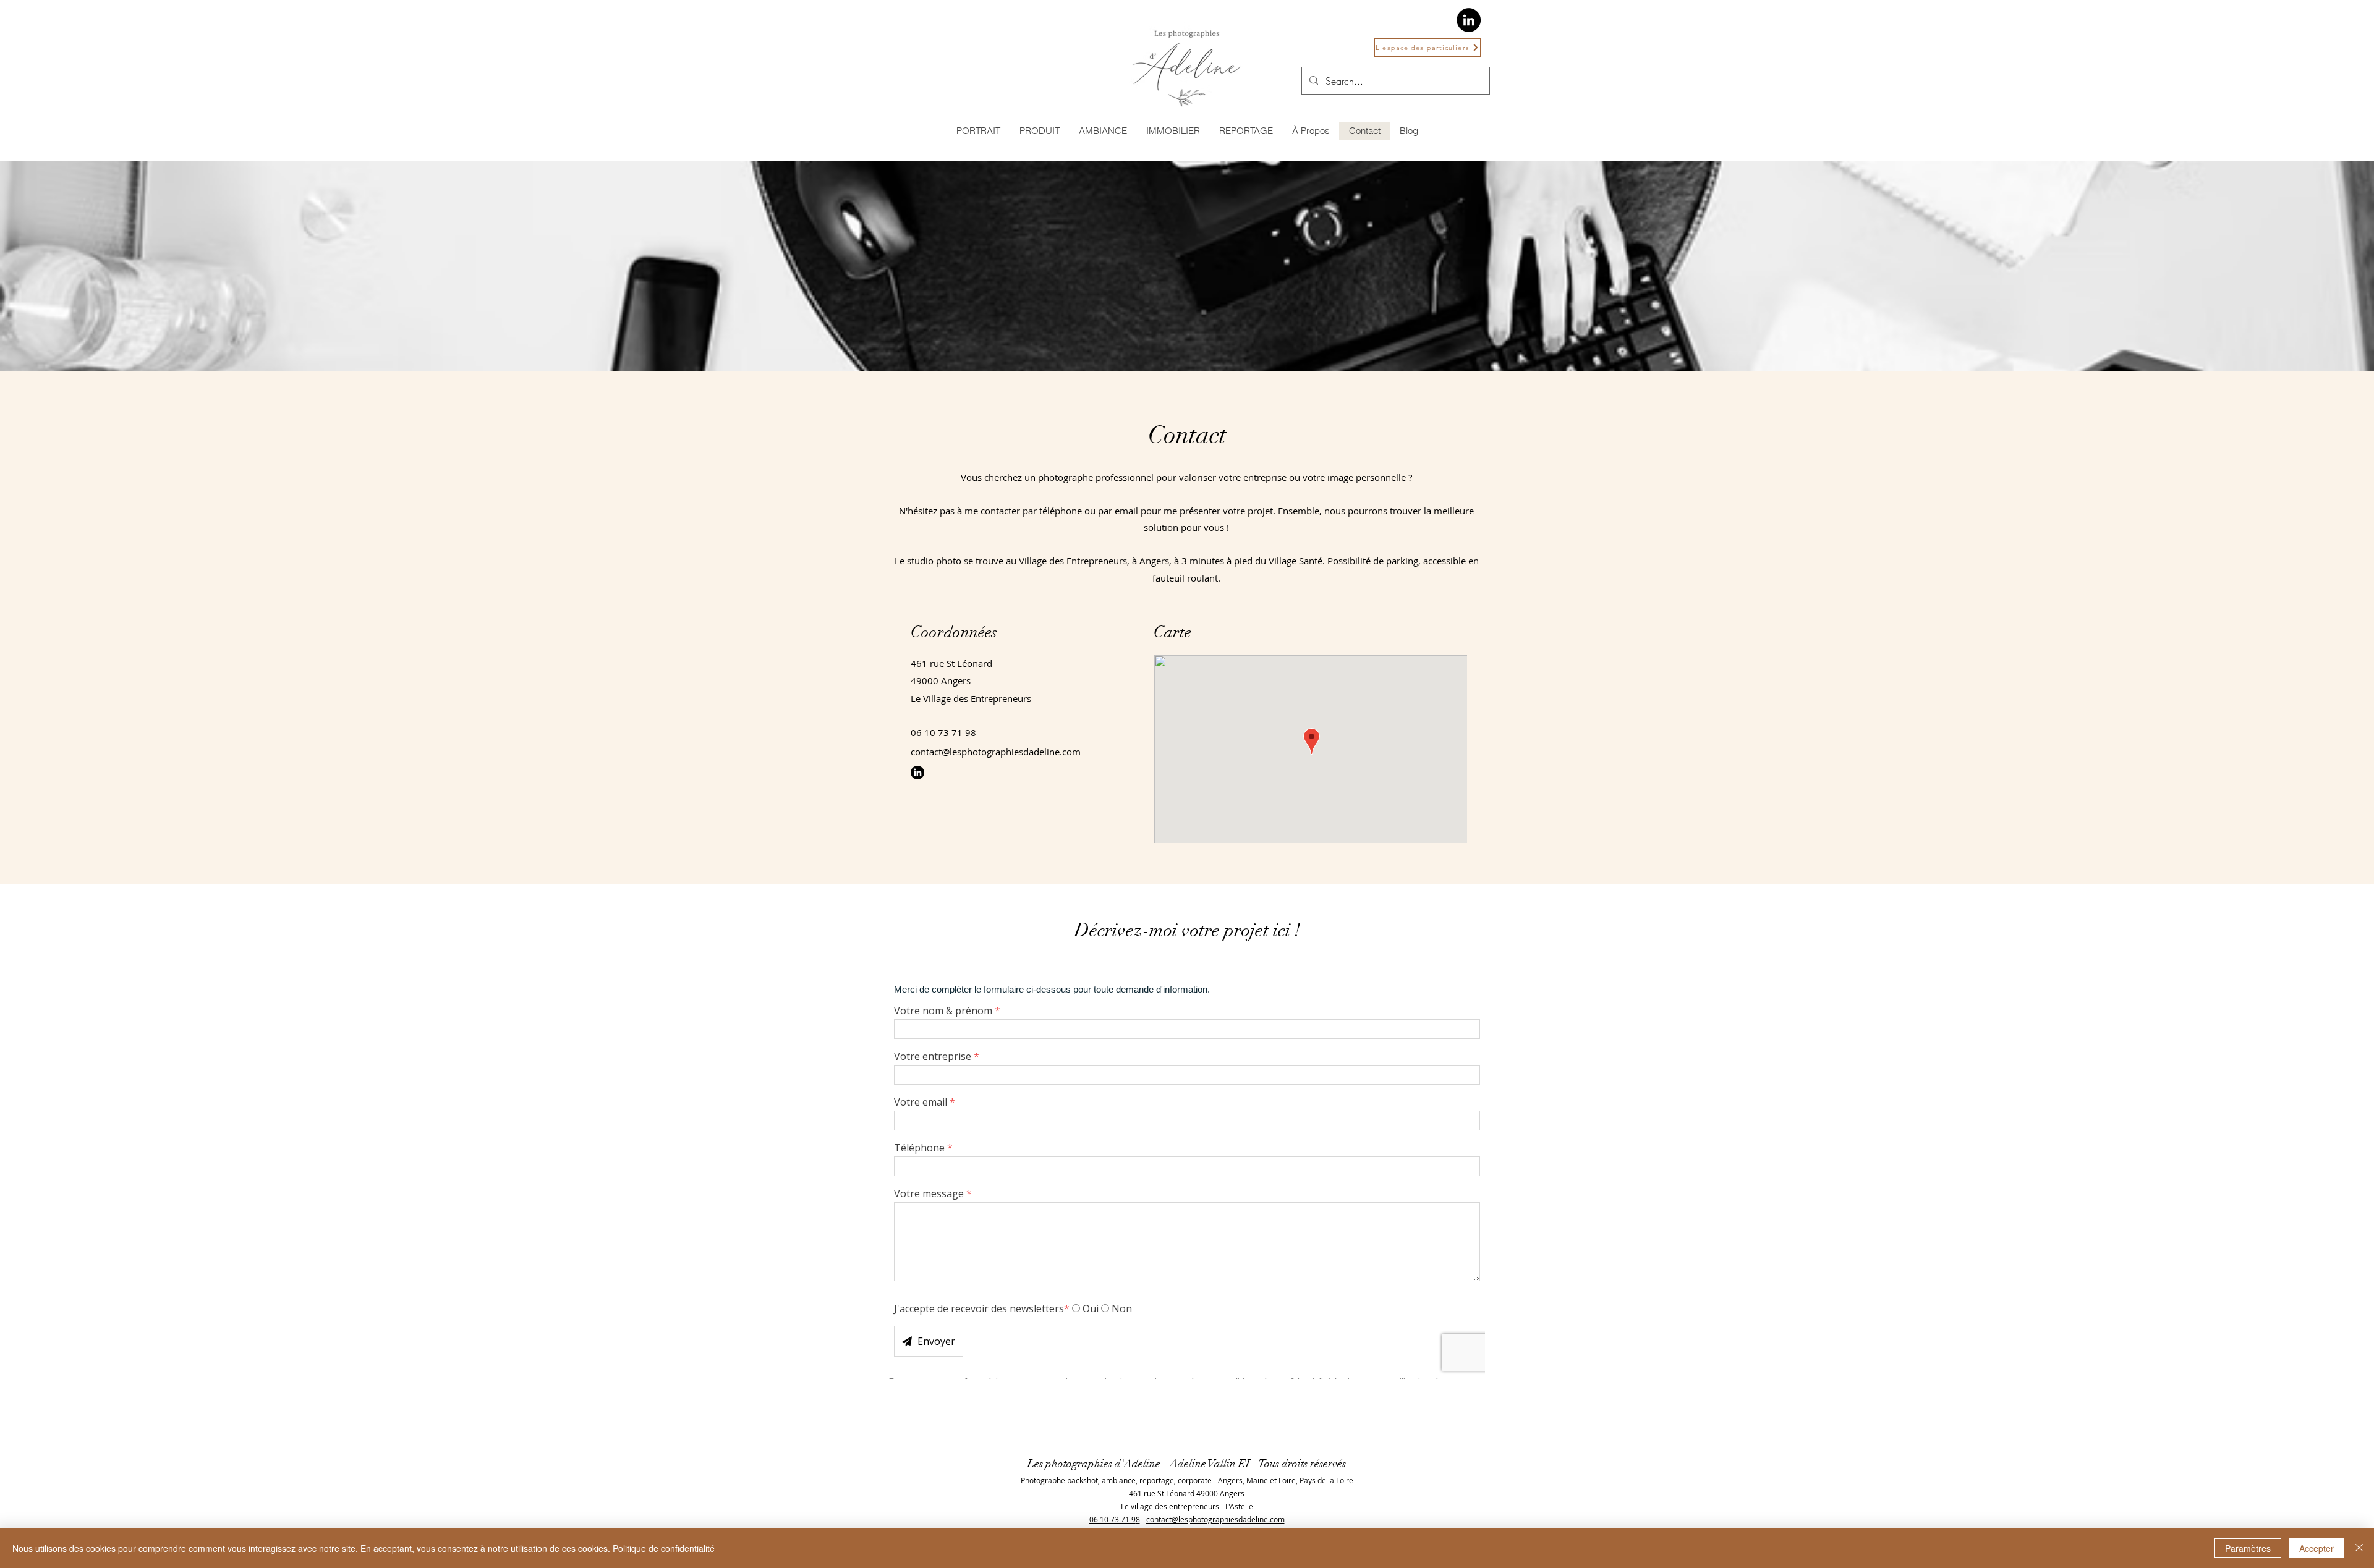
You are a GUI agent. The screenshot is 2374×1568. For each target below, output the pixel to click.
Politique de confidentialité (664, 1548)
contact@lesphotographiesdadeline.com (996, 752)
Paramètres (2248, 1548)
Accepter (2317, 1548)
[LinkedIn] (1469, 20)
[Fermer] (2359, 1548)
